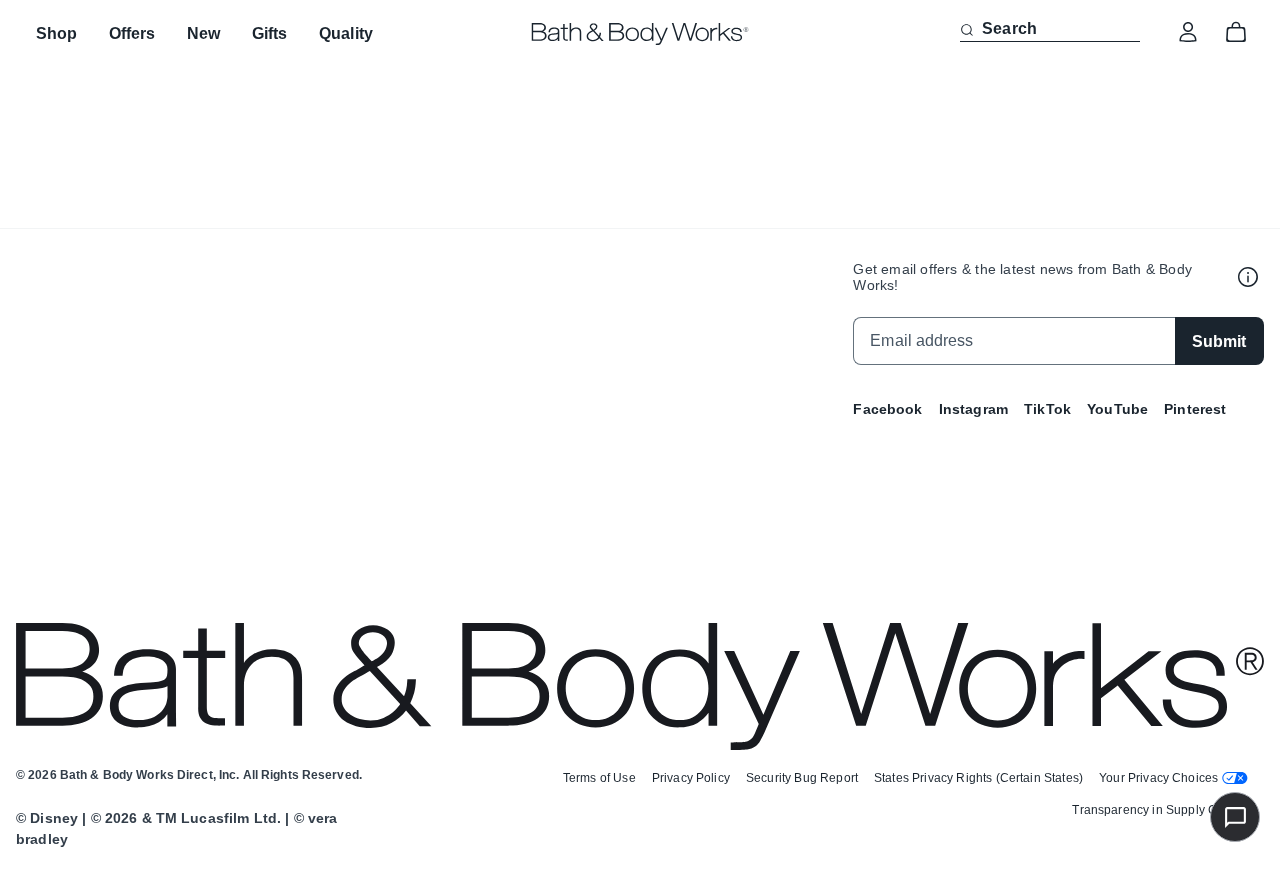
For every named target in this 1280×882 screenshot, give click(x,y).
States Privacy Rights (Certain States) (978, 778)
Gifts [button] (269, 33)
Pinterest (1195, 409)
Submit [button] (1219, 341)
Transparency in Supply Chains (1160, 810)
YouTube (1117, 409)
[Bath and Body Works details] (1248, 277)
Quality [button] (346, 33)
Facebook (887, 409)
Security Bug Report (802, 778)
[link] (1188, 32)
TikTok (1047, 409)
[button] (967, 29)
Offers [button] (132, 33)
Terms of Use (599, 778)
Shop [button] (56, 33)
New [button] (203, 33)
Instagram (973, 409)
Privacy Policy (691, 778)
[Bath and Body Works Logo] (640, 34)
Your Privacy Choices (1158, 778)
